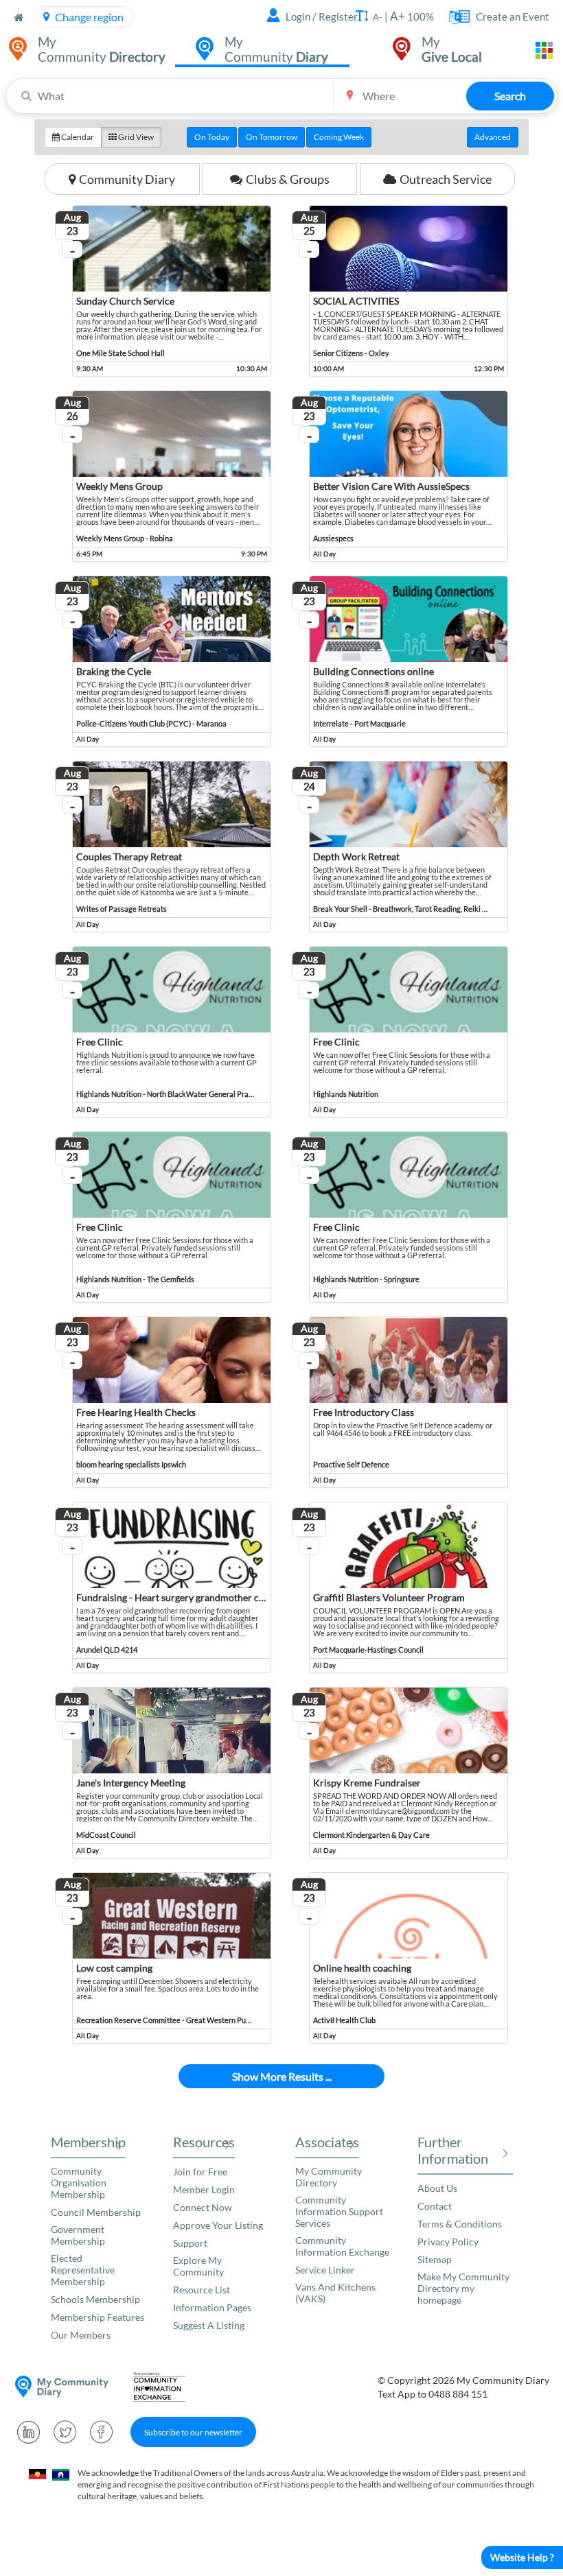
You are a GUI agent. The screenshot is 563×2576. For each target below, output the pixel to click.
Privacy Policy (448, 2242)
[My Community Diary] (62, 2387)
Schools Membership (95, 2299)
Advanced (493, 137)
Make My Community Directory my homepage (463, 2288)
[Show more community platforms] (544, 50)
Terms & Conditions (460, 2224)
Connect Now (203, 2207)
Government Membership (78, 2235)
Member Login (204, 2189)
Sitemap (435, 2259)
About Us (437, 2188)
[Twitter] (65, 2432)
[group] (281, 137)
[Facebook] (102, 2432)
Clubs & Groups (288, 179)
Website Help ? (522, 2557)
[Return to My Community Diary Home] (19, 17)
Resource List (202, 2290)
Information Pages (212, 2307)
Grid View (135, 137)
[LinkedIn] (29, 2432)
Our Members (81, 2335)
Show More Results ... (282, 2076)
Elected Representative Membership (83, 2270)
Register (338, 16)
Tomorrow (272, 137)
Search (510, 96)
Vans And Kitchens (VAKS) (335, 2293)
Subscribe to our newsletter (193, 2432)
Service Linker (325, 2270)
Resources (204, 2142)
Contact (435, 2206)
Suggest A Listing (209, 2325)
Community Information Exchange (342, 2246)
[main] (281, 1111)
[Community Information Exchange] (164, 2387)
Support (190, 2243)
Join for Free (200, 2172)
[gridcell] (163, 291)
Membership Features (97, 2317)
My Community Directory (329, 2177)
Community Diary (127, 179)
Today (212, 137)
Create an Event (513, 16)
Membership (88, 2142)
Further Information (453, 2150)
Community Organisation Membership (79, 2183)
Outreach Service (446, 179)
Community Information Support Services (339, 2211)
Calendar (77, 137)
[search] (281, 96)
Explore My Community (198, 2266)
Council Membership (96, 2212)
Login (298, 16)
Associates (327, 2142)
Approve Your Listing (218, 2225)
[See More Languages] (455, 17)
